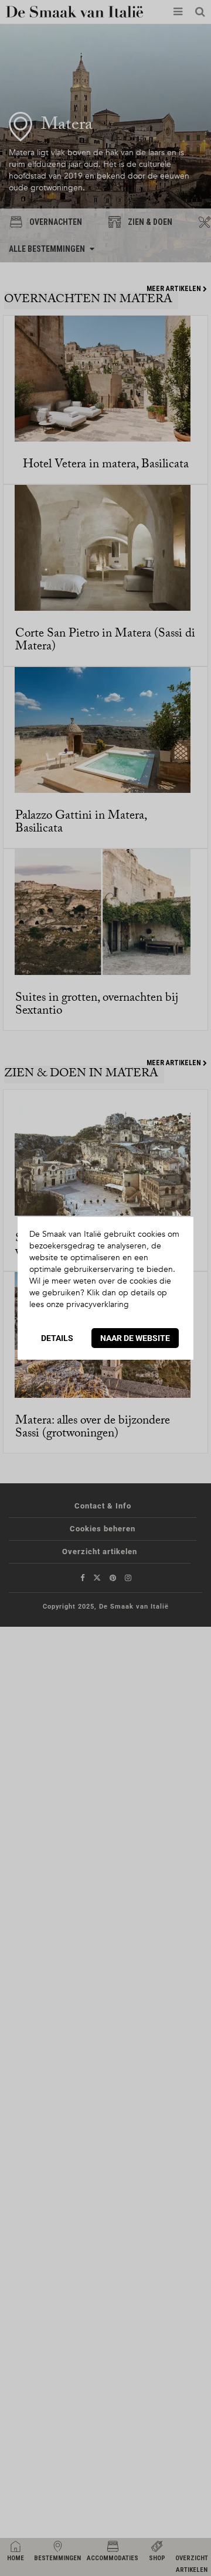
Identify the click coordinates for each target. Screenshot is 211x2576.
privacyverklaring (98, 1304)
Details (57, 1338)
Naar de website (135, 1338)
